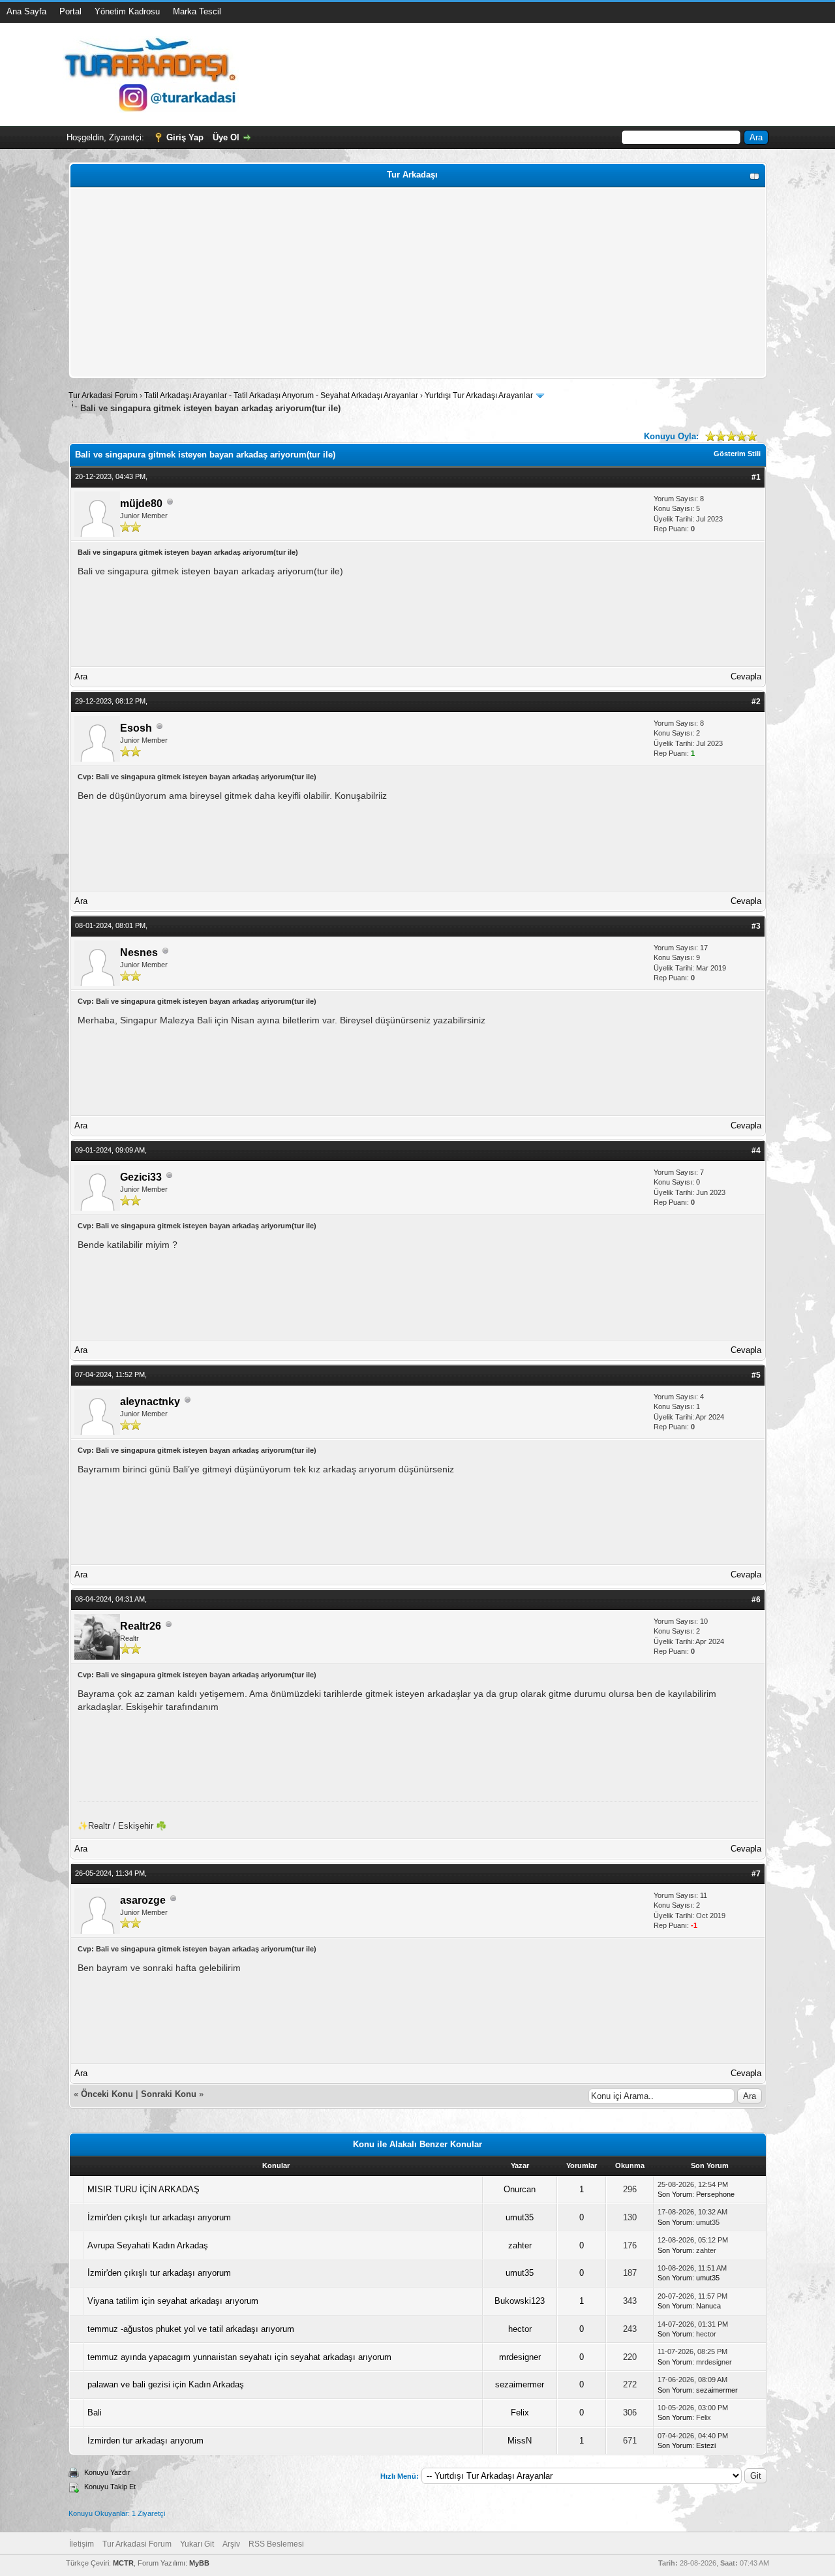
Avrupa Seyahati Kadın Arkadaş (148, 2245)
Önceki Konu (107, 2094)
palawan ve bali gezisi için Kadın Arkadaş (166, 2384)
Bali (95, 2413)
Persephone (715, 2194)
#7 (756, 1874)
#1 (756, 477)
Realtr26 (141, 1626)
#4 (756, 1151)
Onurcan (520, 2189)
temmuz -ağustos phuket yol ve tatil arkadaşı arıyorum (191, 2329)
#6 (756, 1600)
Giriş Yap (185, 137)
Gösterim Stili (737, 454)
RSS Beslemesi (276, 2544)
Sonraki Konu (169, 2094)
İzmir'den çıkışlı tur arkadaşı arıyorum (159, 2217)
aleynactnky (150, 1402)
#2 (756, 702)
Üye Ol (226, 137)
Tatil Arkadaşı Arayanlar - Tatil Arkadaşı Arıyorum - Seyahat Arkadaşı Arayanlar (282, 396)
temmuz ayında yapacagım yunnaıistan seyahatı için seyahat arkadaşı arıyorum (239, 2357)
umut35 (520, 2217)
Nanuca (708, 2306)
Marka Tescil (197, 11)
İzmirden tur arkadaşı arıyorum (145, 2441)
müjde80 (141, 504)
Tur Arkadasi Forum (103, 396)
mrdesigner (520, 2357)
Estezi (706, 2445)
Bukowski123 (520, 2301)
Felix (520, 2413)
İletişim (82, 2544)
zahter (520, 2245)
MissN (520, 2441)
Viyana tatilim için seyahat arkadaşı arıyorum (173, 2301)
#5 (756, 1375)
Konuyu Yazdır (107, 2472)
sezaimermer (520, 2384)
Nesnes (139, 953)
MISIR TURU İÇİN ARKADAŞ (144, 2189)
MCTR (123, 2563)
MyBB (199, 2563)
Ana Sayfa (26, 11)
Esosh (136, 728)
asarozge (143, 1900)
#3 (756, 926)
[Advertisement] (418, 283)
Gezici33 (141, 1177)
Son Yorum (675, 2194)
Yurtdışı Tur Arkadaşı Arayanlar (479, 396)
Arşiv (231, 2544)
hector (520, 2329)
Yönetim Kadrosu (127, 11)
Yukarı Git (197, 2544)
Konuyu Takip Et (110, 2487)
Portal (70, 11)
